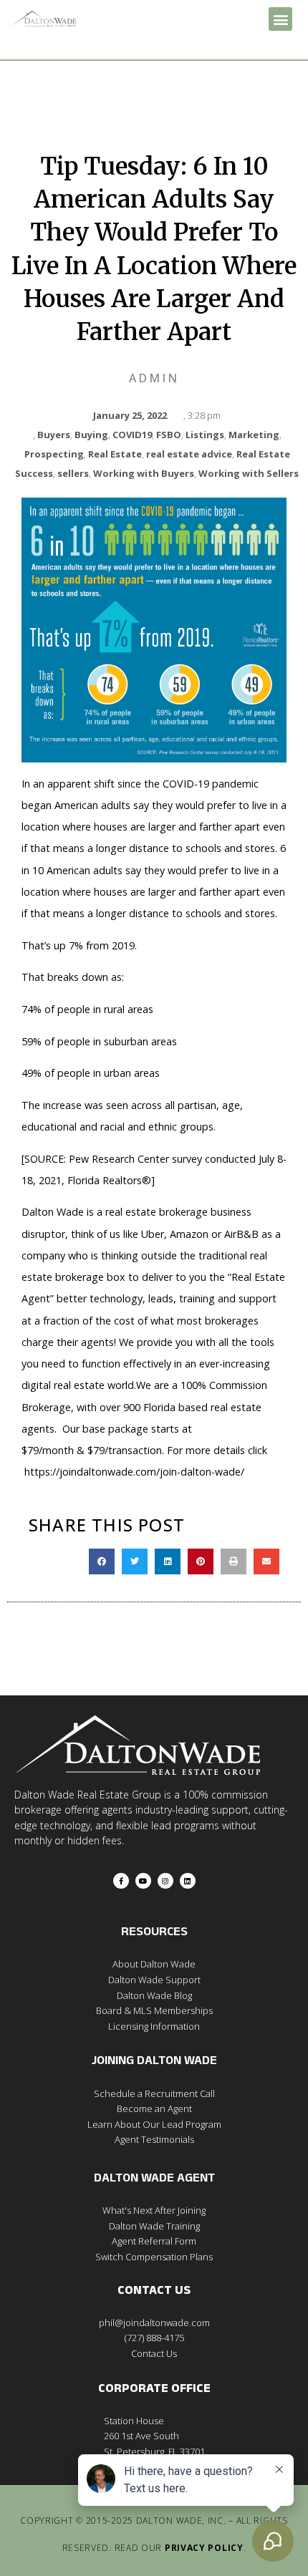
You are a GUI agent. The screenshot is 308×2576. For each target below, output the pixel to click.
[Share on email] (266, 1561)
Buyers (54, 435)
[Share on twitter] (135, 1561)
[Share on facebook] (102, 1561)
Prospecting (54, 454)
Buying (91, 435)
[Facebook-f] (121, 1881)
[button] (280, 19)
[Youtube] (143, 1881)
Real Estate (115, 454)
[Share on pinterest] (201, 1561)
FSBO (169, 435)
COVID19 (132, 435)
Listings (205, 435)
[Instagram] (165, 1881)
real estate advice (189, 454)
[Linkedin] (188, 1881)
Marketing (254, 435)
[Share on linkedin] (168, 1561)
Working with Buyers (144, 473)
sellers (73, 473)
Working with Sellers (249, 473)
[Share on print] (234, 1561)
